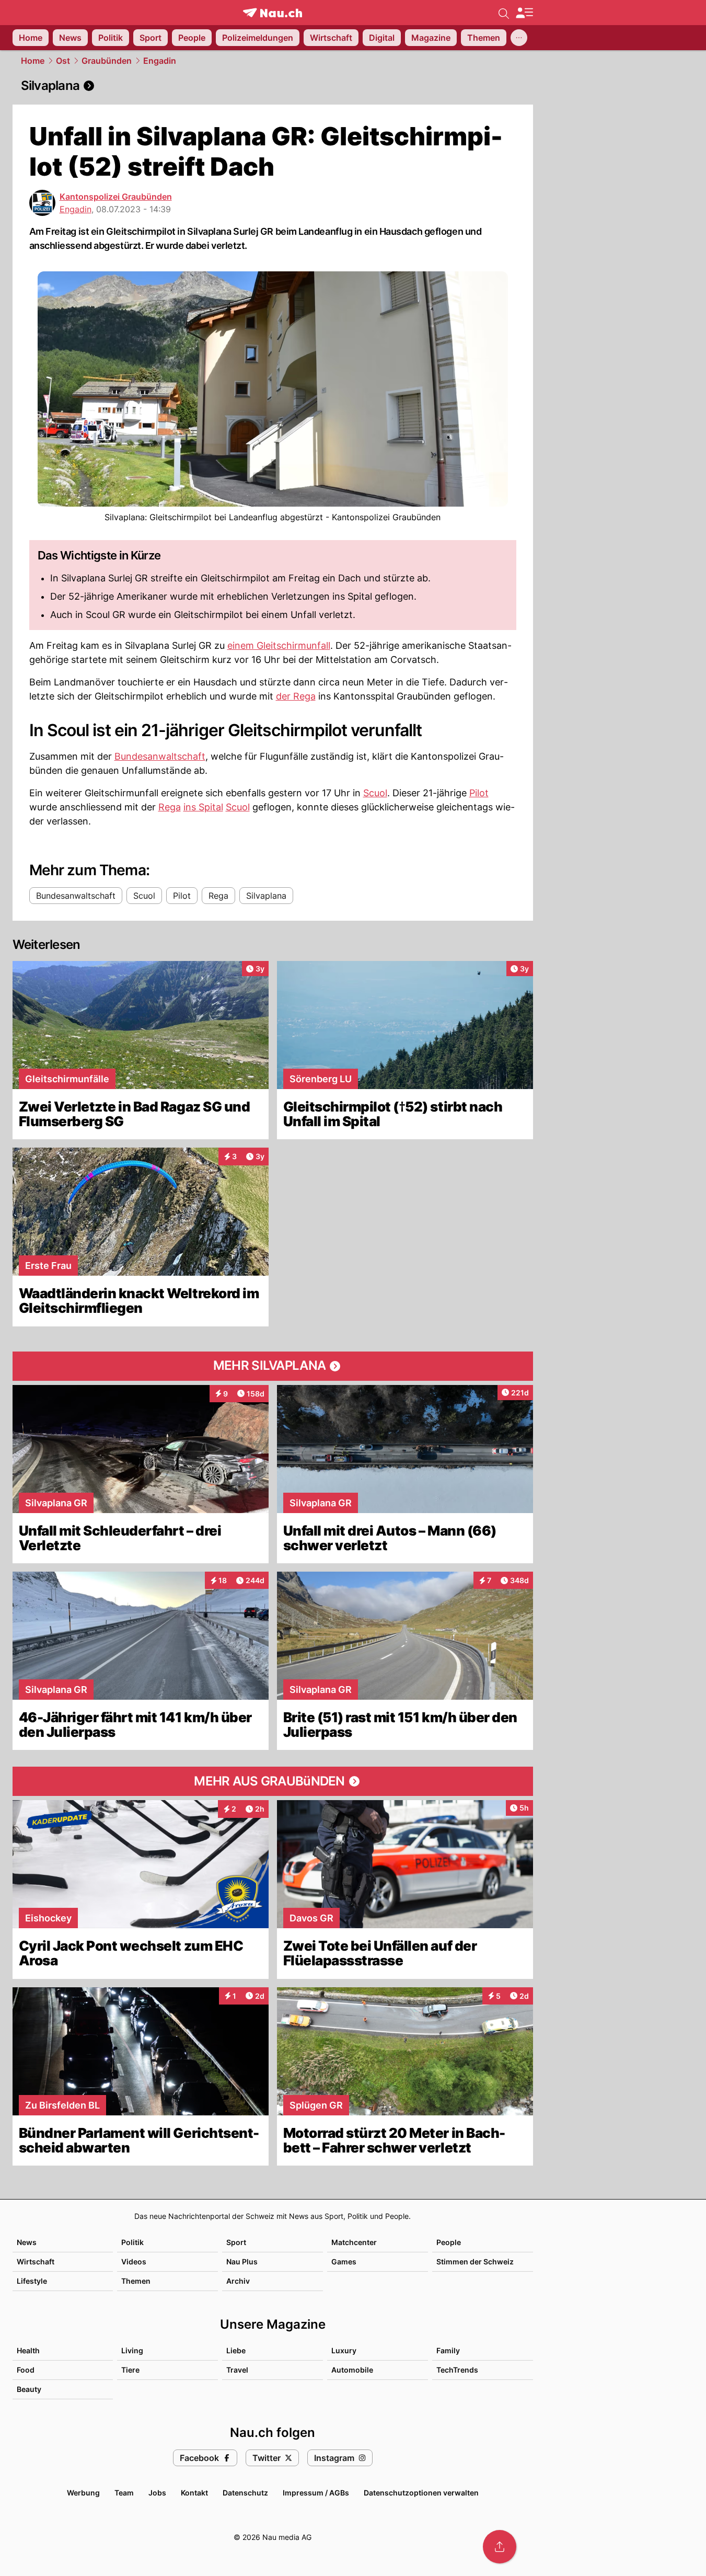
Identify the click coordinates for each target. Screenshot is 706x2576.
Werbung (83, 2493)
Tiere (130, 2370)
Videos (134, 2262)
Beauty (29, 2389)
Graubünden (107, 61)
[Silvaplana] (273, 86)
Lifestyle (32, 2281)
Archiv (238, 2281)
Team (124, 2493)
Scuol (375, 793)
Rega (170, 807)
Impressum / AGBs (316, 2493)
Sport (236, 2242)
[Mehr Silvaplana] (273, 1366)
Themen (136, 2281)
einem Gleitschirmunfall (279, 645)
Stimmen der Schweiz (475, 2262)
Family (448, 2350)
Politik (132, 2242)
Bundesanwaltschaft (160, 756)
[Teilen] (500, 2547)
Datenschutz (245, 2493)
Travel (237, 2370)
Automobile (352, 2370)
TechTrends (457, 2370)
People (449, 2242)
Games (344, 2262)
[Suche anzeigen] (504, 13)
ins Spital (203, 807)
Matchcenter (354, 2242)
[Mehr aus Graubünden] (273, 1781)
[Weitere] (519, 38)
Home (33, 61)
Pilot (479, 793)
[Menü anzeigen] (524, 13)
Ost (63, 61)
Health (28, 2350)
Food (26, 2370)
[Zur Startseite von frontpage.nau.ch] (273, 13)
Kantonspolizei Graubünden (116, 197)
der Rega (296, 696)
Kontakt (194, 2493)
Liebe (236, 2350)
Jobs (157, 2493)
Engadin (160, 61)
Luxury (344, 2350)
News (27, 2242)
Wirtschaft (36, 2262)
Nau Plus (242, 2262)
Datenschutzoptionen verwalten (421, 2493)
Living (132, 2350)
